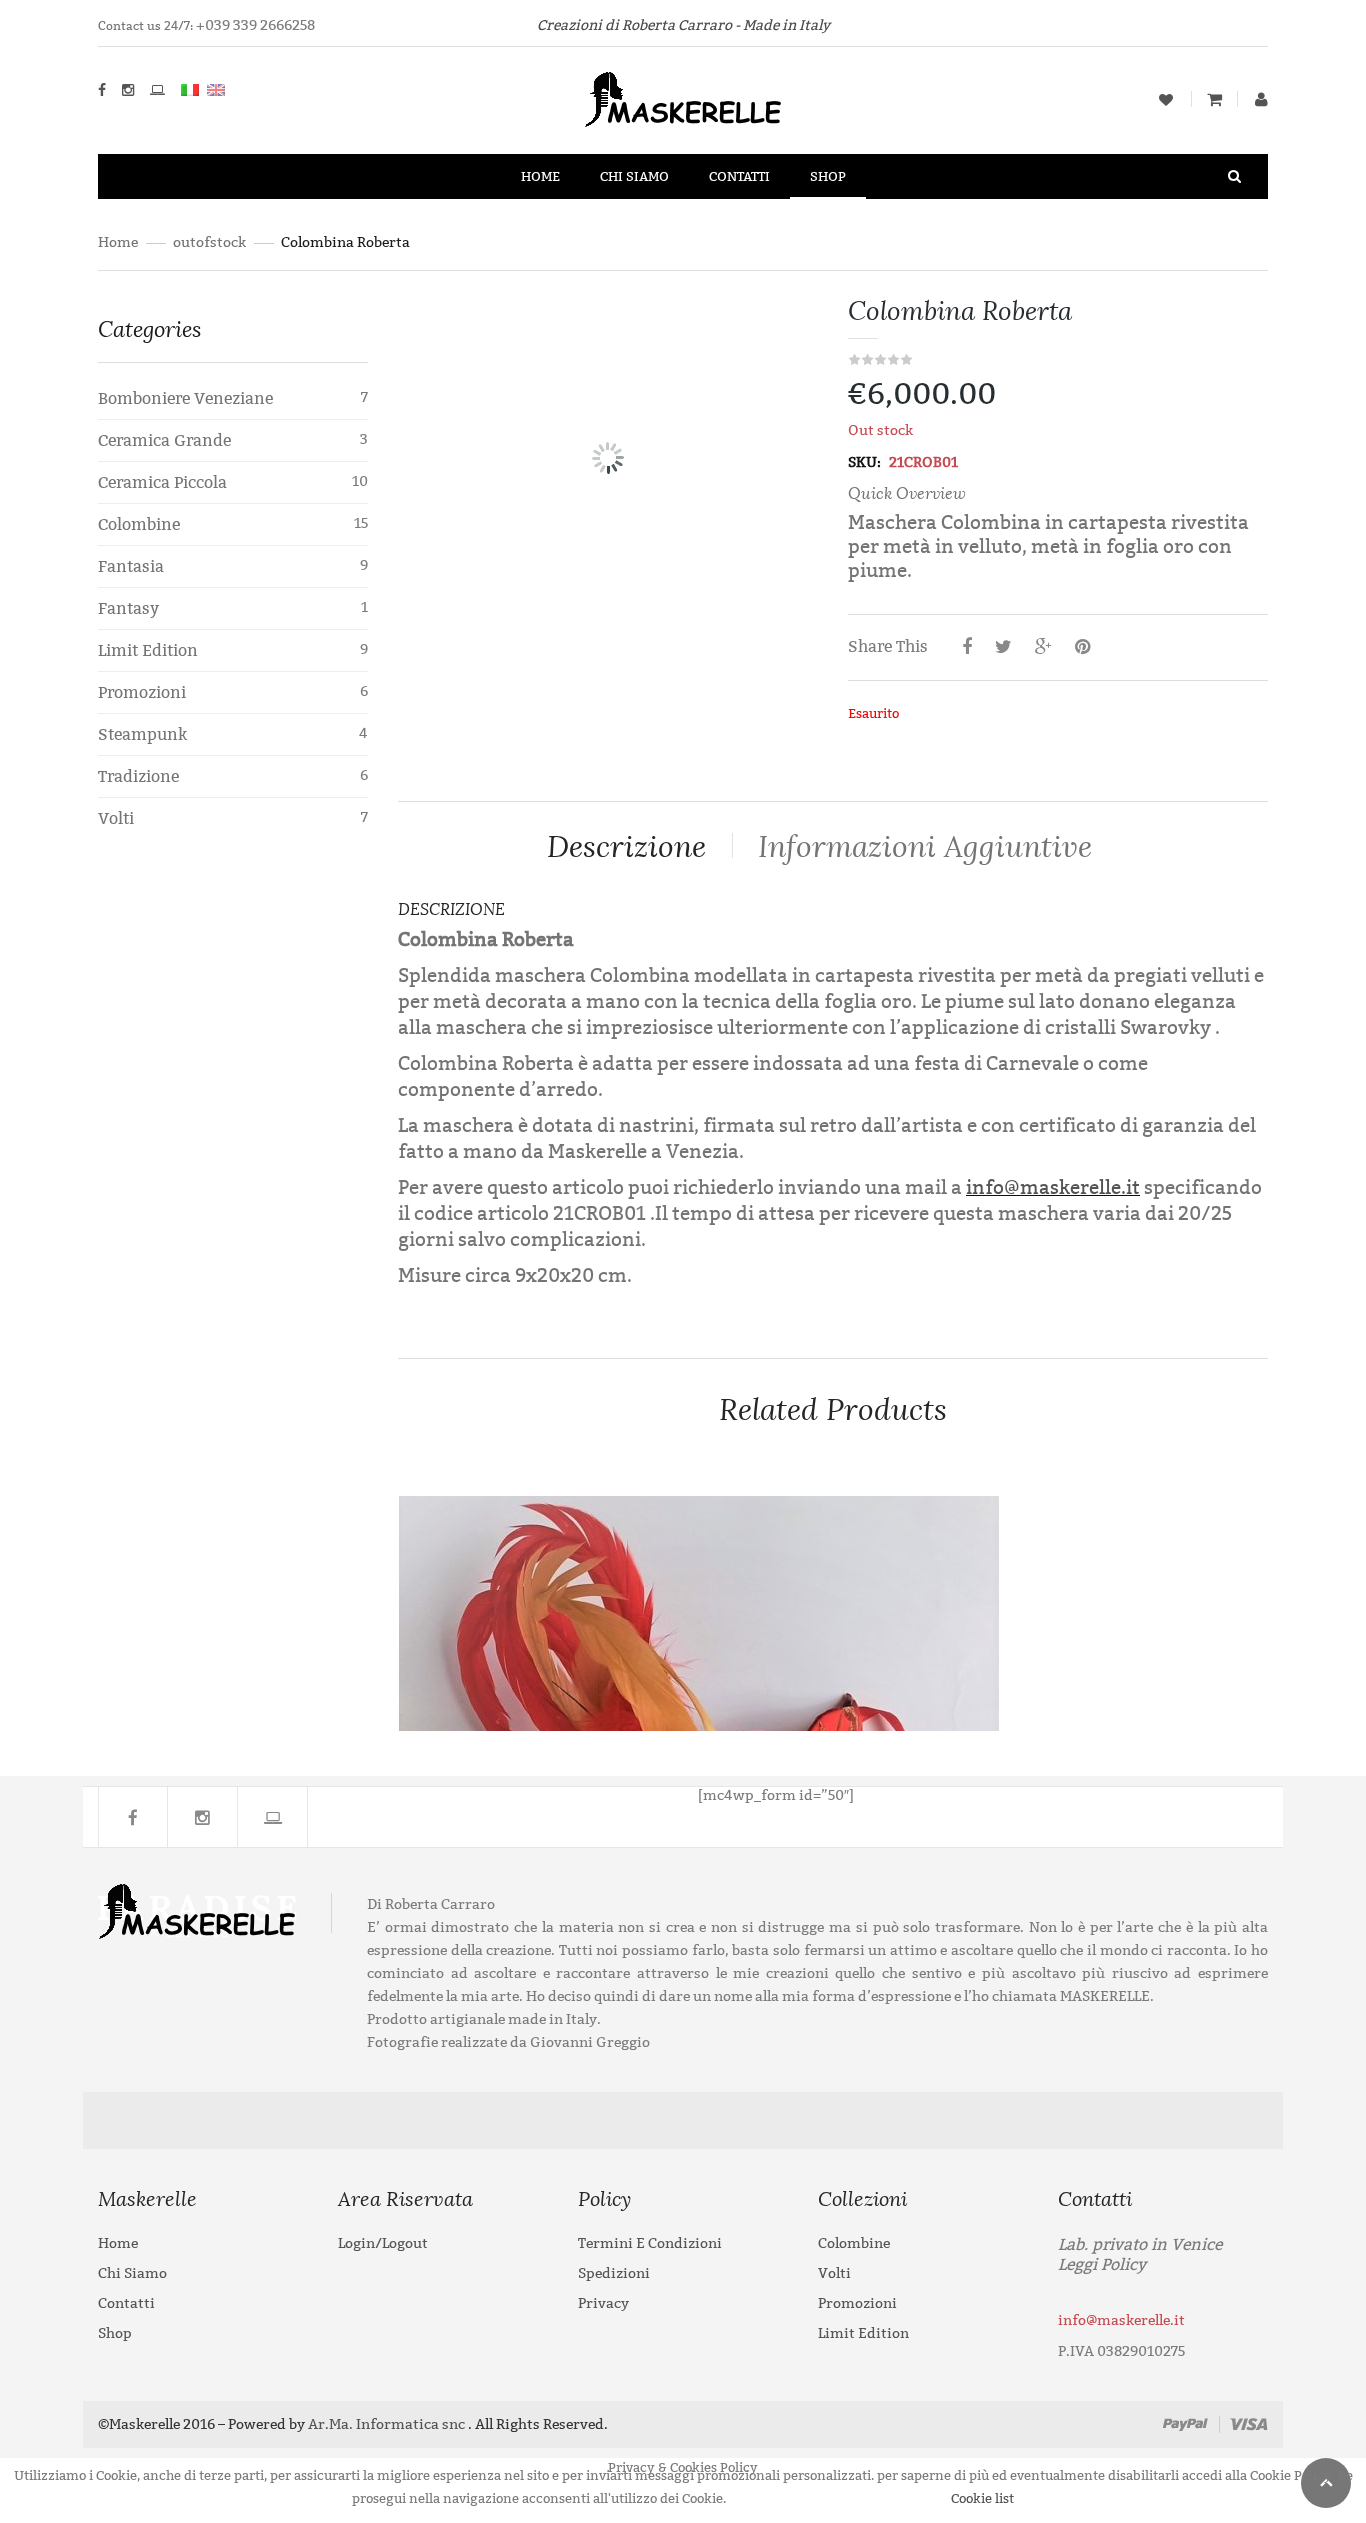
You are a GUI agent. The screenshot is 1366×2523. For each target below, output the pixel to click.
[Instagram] (203, 1817)
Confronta (1198, 1694)
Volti (116, 818)
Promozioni (142, 692)
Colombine (139, 524)
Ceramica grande (164, 440)
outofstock (209, 242)
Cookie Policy (881, 2498)
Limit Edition (148, 650)
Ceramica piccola (162, 482)
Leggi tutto (1197, 1527)
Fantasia (131, 566)
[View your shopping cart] (1214, 100)
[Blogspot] (273, 1817)
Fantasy (128, 608)
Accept (773, 2498)
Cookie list (982, 2499)
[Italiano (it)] (190, 89)
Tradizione (138, 776)
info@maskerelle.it (1053, 1188)
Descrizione (626, 846)
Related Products (833, 1409)
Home (118, 242)
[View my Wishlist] (1166, 100)
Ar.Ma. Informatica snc (386, 2424)
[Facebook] (133, 1817)
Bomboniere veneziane (185, 398)
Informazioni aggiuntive (925, 846)
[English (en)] (216, 89)
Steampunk (142, 734)
